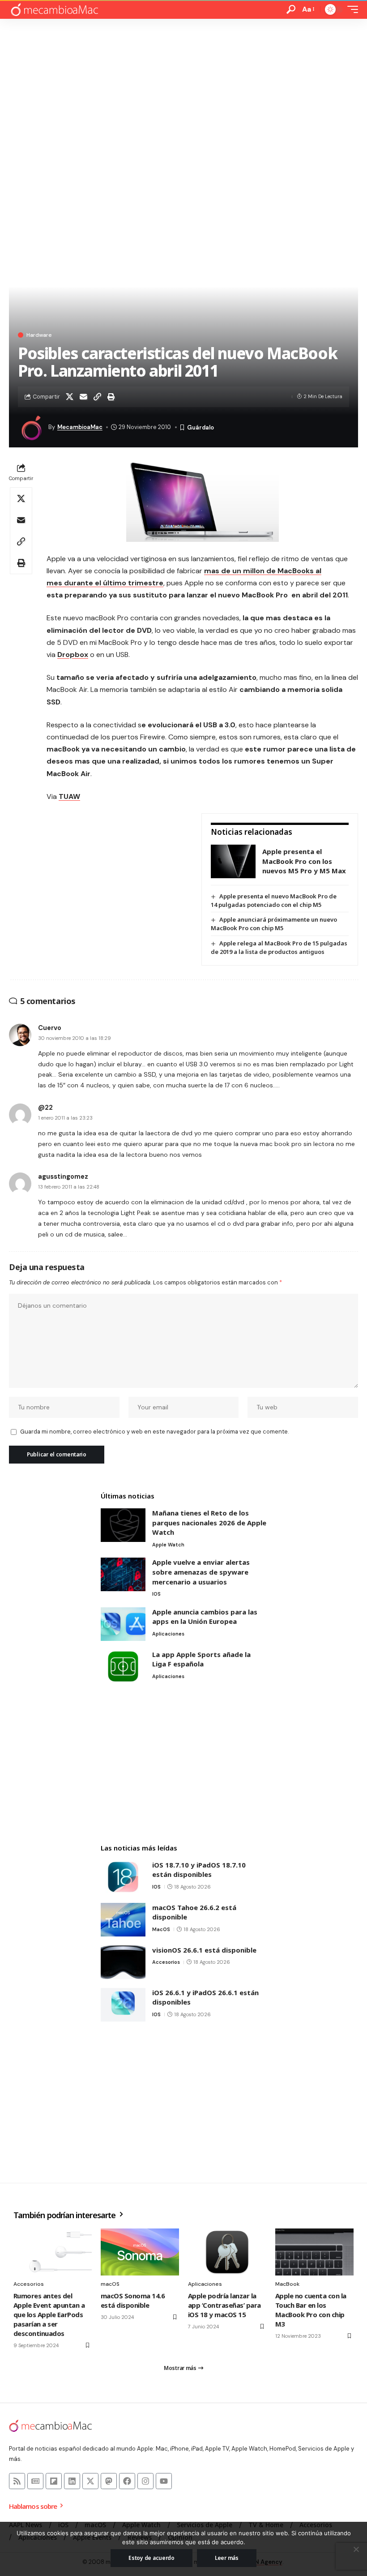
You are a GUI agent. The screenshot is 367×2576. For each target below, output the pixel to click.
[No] (356, 2549)
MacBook (287, 2284)
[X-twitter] (90, 2481)
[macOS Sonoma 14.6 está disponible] (140, 2252)
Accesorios (166, 1962)
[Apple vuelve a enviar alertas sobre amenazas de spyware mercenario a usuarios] (123, 1574)
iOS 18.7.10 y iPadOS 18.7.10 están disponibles (199, 1870)
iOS (156, 1594)
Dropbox (73, 655)
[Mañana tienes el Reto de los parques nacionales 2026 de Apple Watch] (123, 1525)
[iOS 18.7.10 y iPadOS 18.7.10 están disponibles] (123, 1877)
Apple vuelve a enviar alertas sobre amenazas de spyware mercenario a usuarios (201, 1572)
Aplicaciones (168, 1634)
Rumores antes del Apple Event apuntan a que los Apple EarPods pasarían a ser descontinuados (49, 2314)
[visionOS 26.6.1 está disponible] (123, 1962)
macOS (161, 1929)
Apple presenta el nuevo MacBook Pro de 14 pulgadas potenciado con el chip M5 (274, 900)
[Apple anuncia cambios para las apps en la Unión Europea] (123, 1624)
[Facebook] (127, 2481)
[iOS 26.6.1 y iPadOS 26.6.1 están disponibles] (123, 2005)
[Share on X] (69, 397)
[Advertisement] (183, 86)
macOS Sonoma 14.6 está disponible (133, 2300)
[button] (291, 9)
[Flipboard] (54, 2481)
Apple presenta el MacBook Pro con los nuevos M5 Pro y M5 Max (304, 861)
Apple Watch (168, 1545)
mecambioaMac (80, 427)
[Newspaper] (35, 2481)
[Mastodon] (109, 2481)
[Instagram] (145, 2481)
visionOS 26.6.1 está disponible (204, 1950)
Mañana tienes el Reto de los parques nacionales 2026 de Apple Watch (209, 1522)
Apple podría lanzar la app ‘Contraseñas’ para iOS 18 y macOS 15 (224, 2305)
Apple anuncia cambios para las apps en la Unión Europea (205, 1617)
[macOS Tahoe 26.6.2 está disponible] (123, 1920)
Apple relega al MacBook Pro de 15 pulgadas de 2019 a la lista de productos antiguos (279, 947)
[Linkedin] (72, 2481)
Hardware (39, 335)
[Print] (111, 397)
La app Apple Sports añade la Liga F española (201, 1659)
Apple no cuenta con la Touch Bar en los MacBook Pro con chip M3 (311, 2310)
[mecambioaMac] (54, 10)
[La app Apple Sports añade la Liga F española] (123, 1667)
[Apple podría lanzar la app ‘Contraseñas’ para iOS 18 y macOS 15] (227, 2252)
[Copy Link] (97, 397)
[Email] (83, 397)
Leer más (227, 2558)
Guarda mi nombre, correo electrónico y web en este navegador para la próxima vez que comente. (154, 1432)
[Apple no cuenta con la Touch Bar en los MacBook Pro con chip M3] (314, 2252)
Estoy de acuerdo (151, 2558)
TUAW (69, 796)
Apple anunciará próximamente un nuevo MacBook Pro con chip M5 (274, 924)
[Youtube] (164, 2481)
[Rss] (17, 2481)
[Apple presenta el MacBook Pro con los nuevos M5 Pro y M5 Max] (233, 861)
